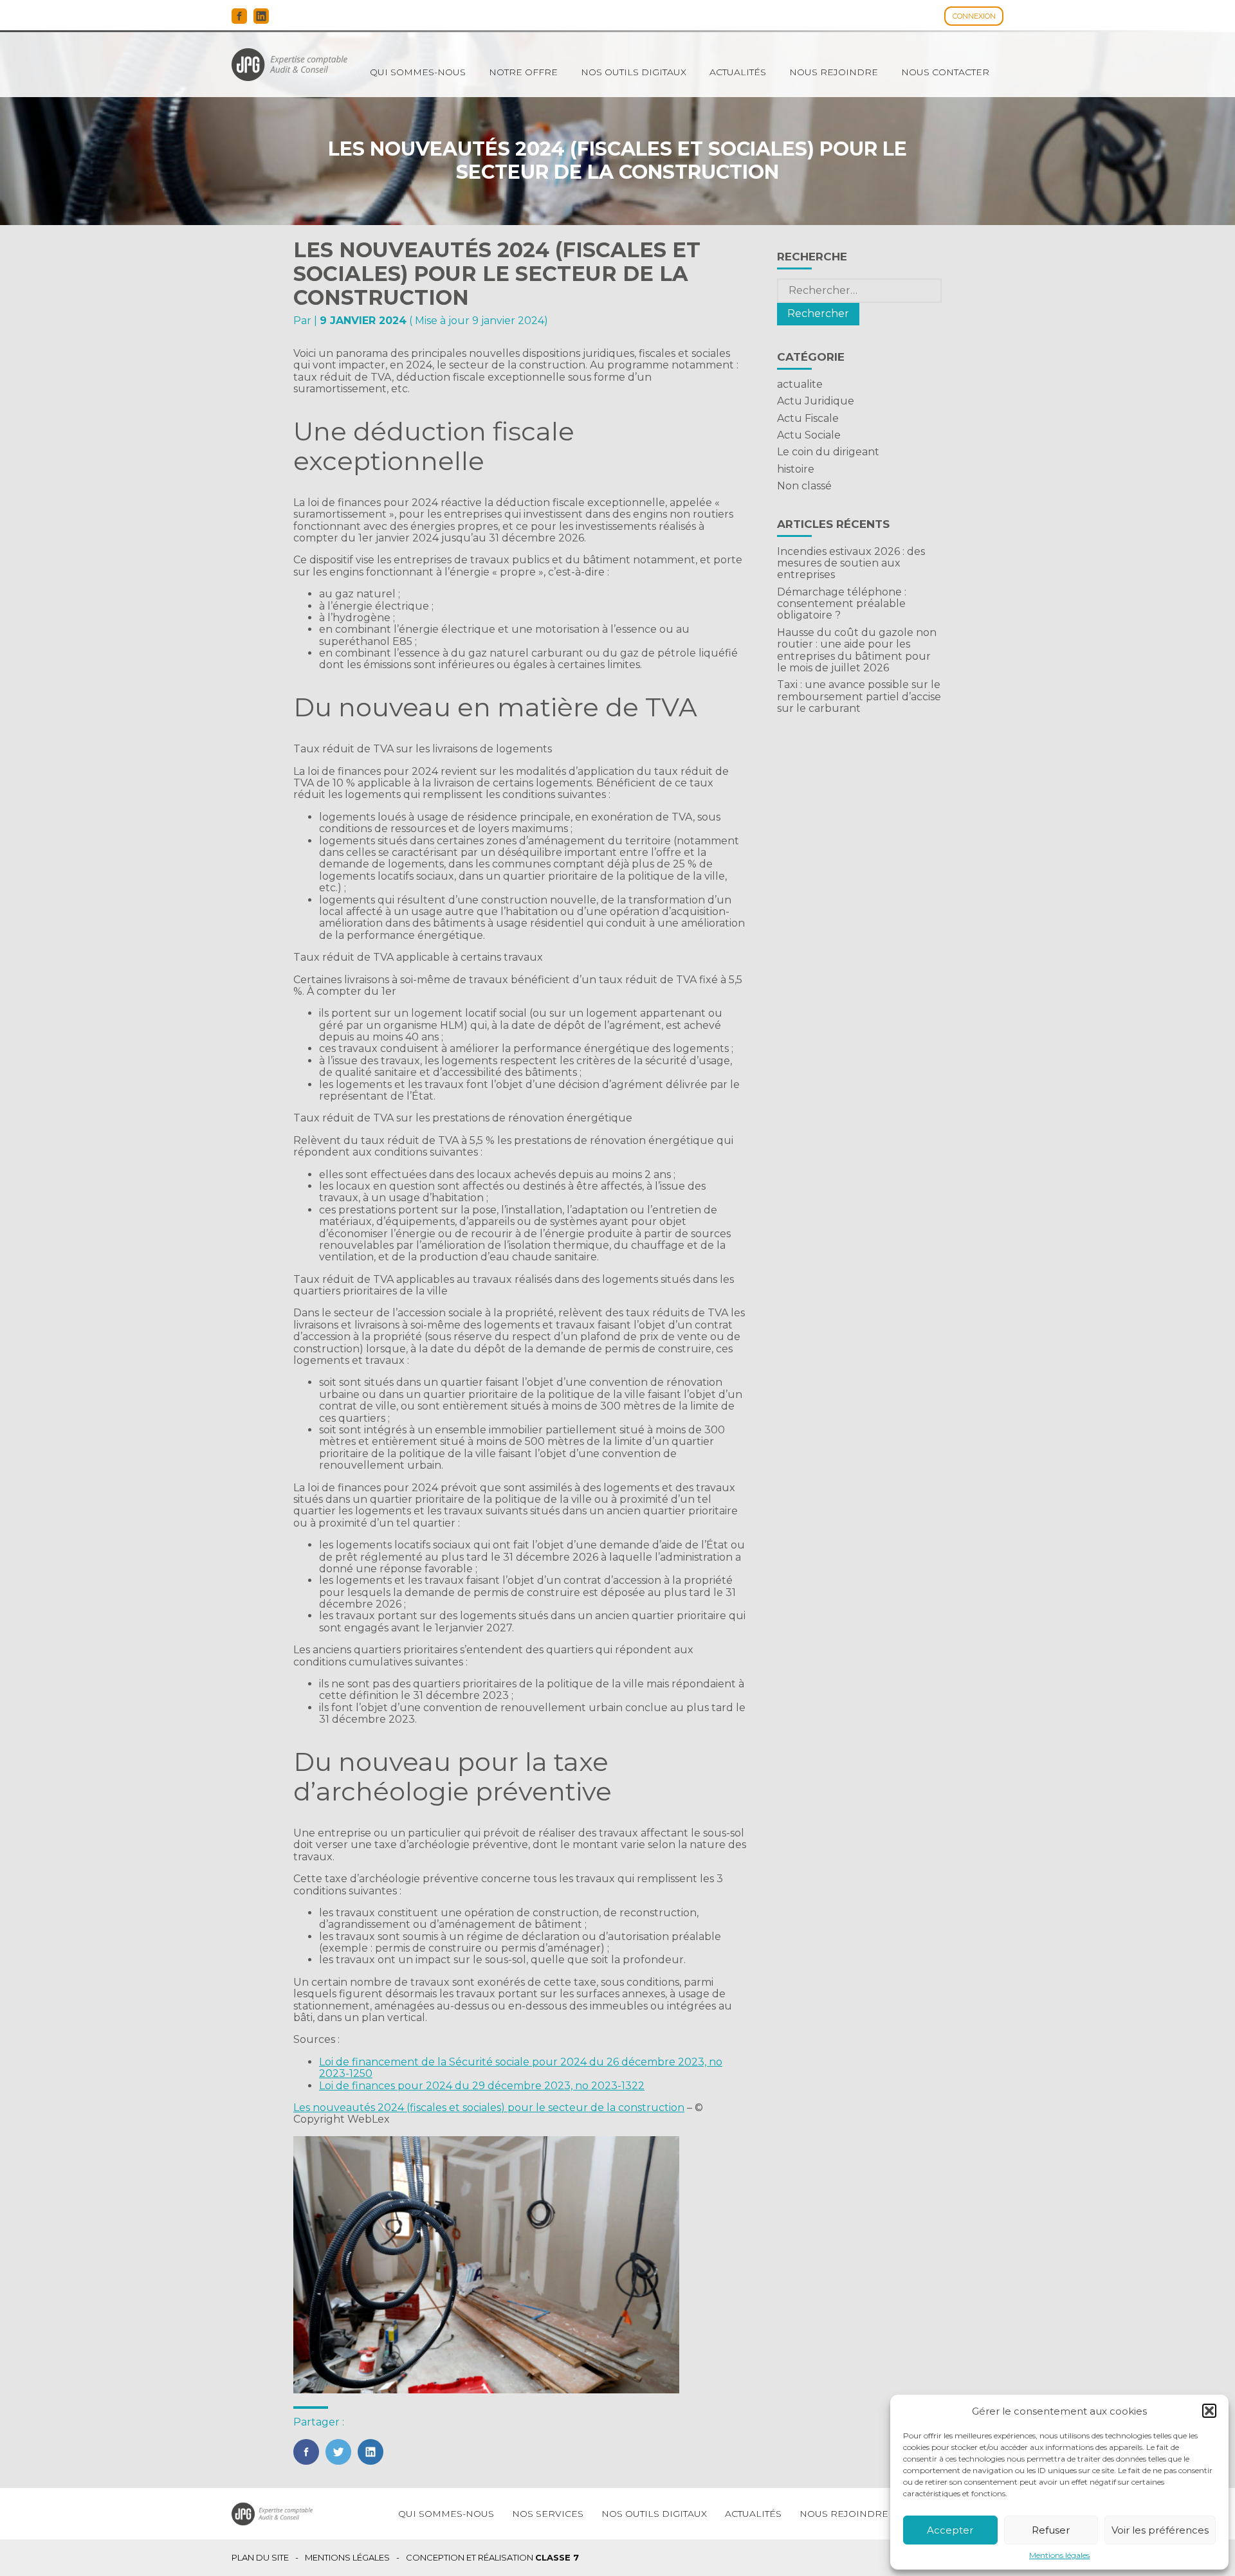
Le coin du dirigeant (828, 452)
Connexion (974, 16)
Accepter (950, 2530)
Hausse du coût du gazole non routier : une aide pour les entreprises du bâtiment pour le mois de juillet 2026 (857, 650)
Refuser (1051, 2530)
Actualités (738, 72)
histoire (796, 469)
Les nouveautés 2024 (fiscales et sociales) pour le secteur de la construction (489, 2108)
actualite (800, 384)
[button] (1209, 2411)
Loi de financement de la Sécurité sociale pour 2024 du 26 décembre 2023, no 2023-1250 (521, 2068)
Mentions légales (1059, 2555)
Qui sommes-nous (418, 72)
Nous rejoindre (834, 72)
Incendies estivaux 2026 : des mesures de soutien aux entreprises (851, 563)
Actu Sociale (809, 435)
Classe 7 (557, 2557)
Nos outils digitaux (634, 72)
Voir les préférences (1160, 2530)
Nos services (548, 2514)
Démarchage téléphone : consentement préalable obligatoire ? (842, 604)
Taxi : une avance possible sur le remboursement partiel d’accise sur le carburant (859, 696)
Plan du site (260, 2558)
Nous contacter (945, 72)
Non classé (804, 486)
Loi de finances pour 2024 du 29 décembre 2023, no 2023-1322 (482, 2086)
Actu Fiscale (808, 418)
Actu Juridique (816, 401)
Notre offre (523, 72)
